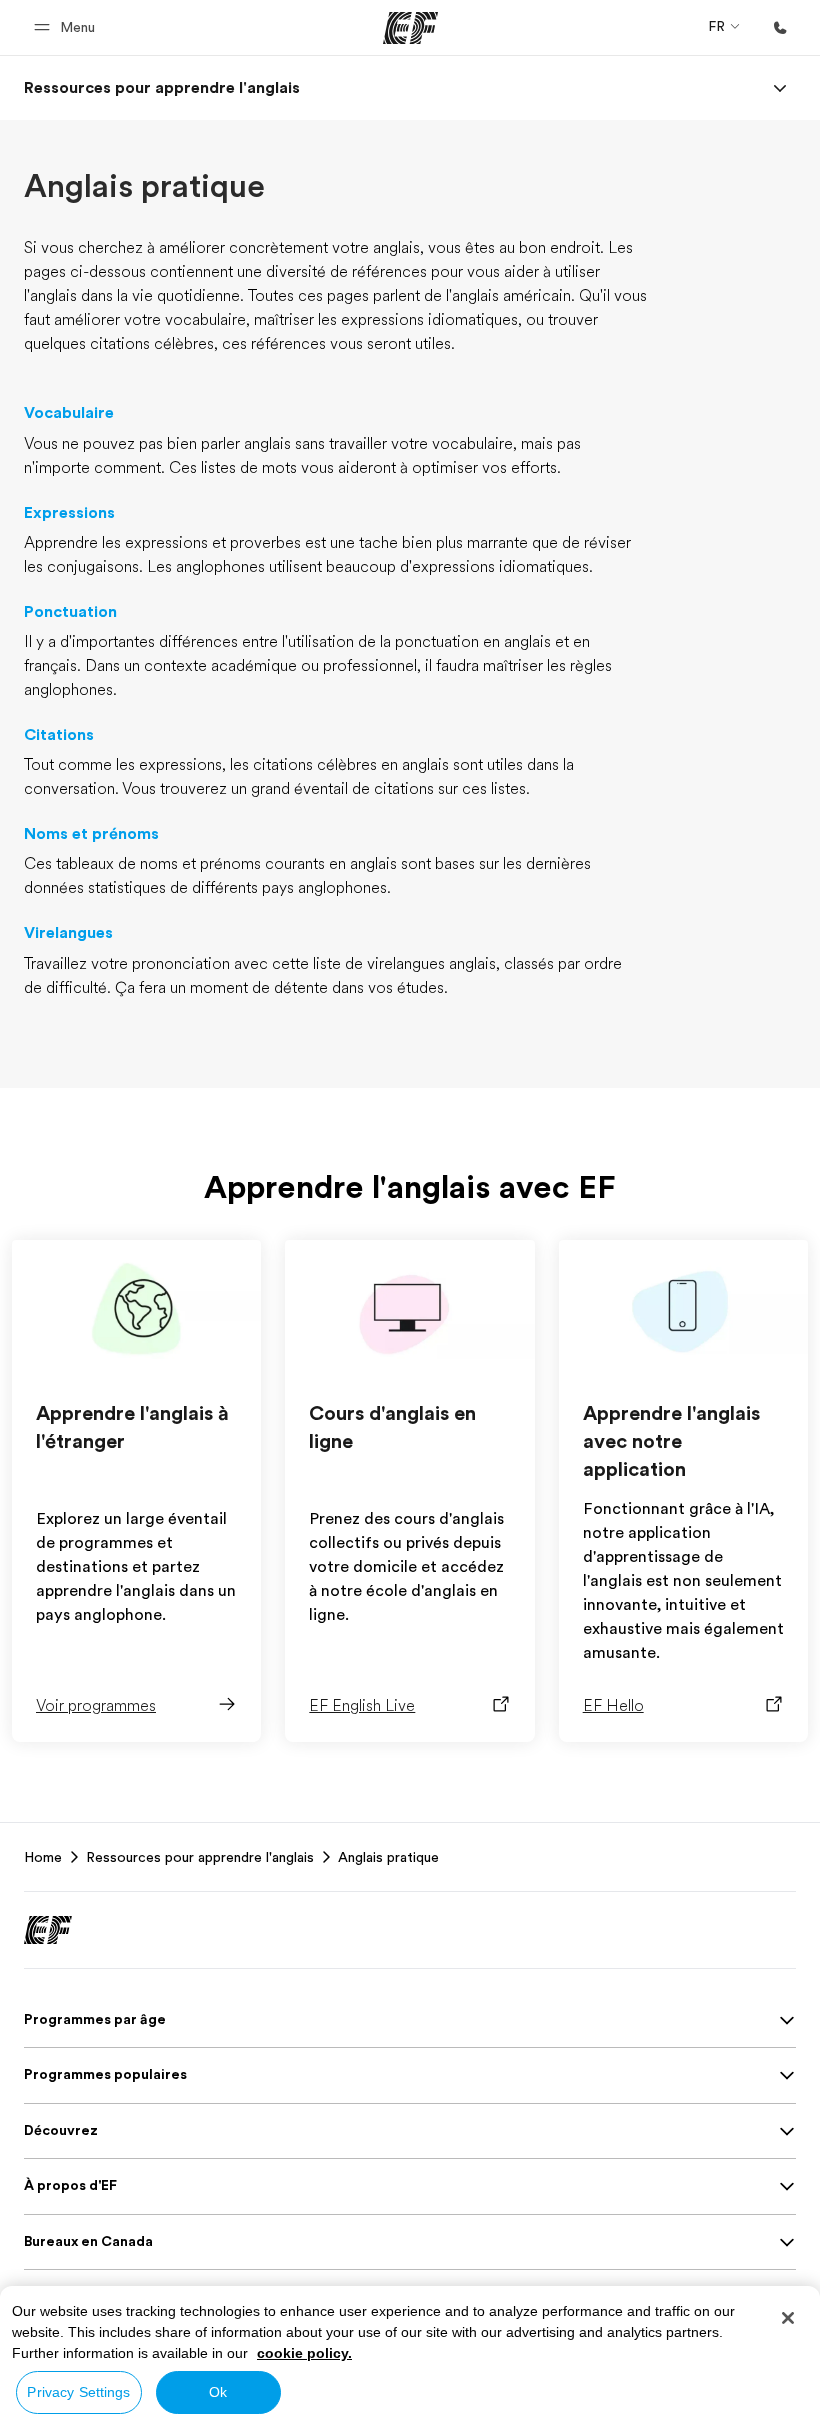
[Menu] (780, 88)
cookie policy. (304, 2353)
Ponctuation (70, 612)
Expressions (69, 513)
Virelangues (68, 933)
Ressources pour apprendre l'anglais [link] (200, 1857)
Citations (59, 735)
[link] (162, 88)
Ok (218, 2392)
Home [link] (43, 1857)
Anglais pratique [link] (388, 1857)
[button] (67, 27)
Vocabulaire (69, 413)
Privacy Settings (78, 2392)
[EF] (410, 28)
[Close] (788, 2318)
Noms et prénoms (91, 834)
